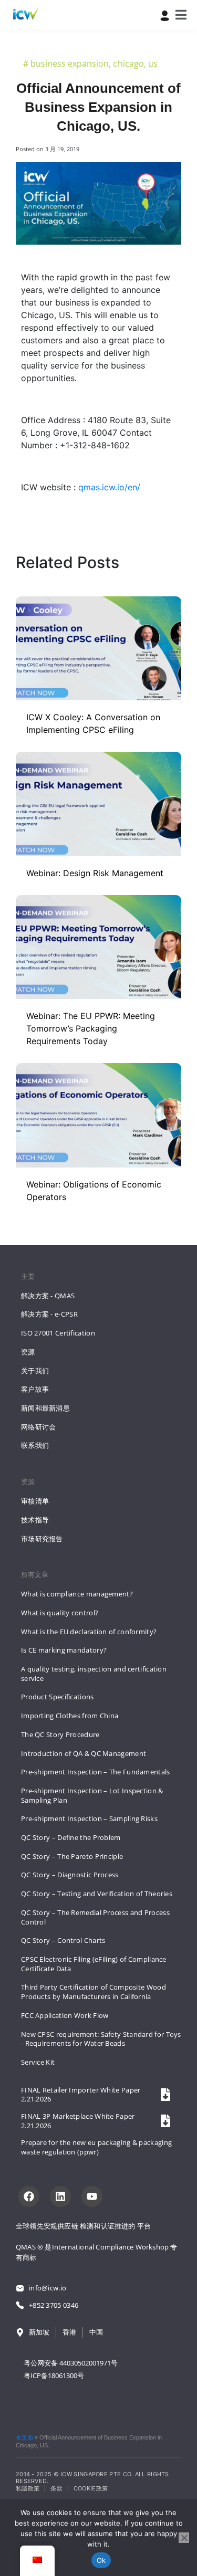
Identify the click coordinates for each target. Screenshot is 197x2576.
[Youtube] (92, 2196)
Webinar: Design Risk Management (95, 873)
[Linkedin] (60, 2196)
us (153, 64)
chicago (128, 64)
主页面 (24, 2437)
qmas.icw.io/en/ (109, 487)
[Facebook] (29, 2196)
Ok (101, 2560)
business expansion (70, 64)
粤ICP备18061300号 (54, 2375)
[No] (184, 2538)
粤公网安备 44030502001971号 (71, 2363)
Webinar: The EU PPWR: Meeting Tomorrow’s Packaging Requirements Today (91, 1028)
